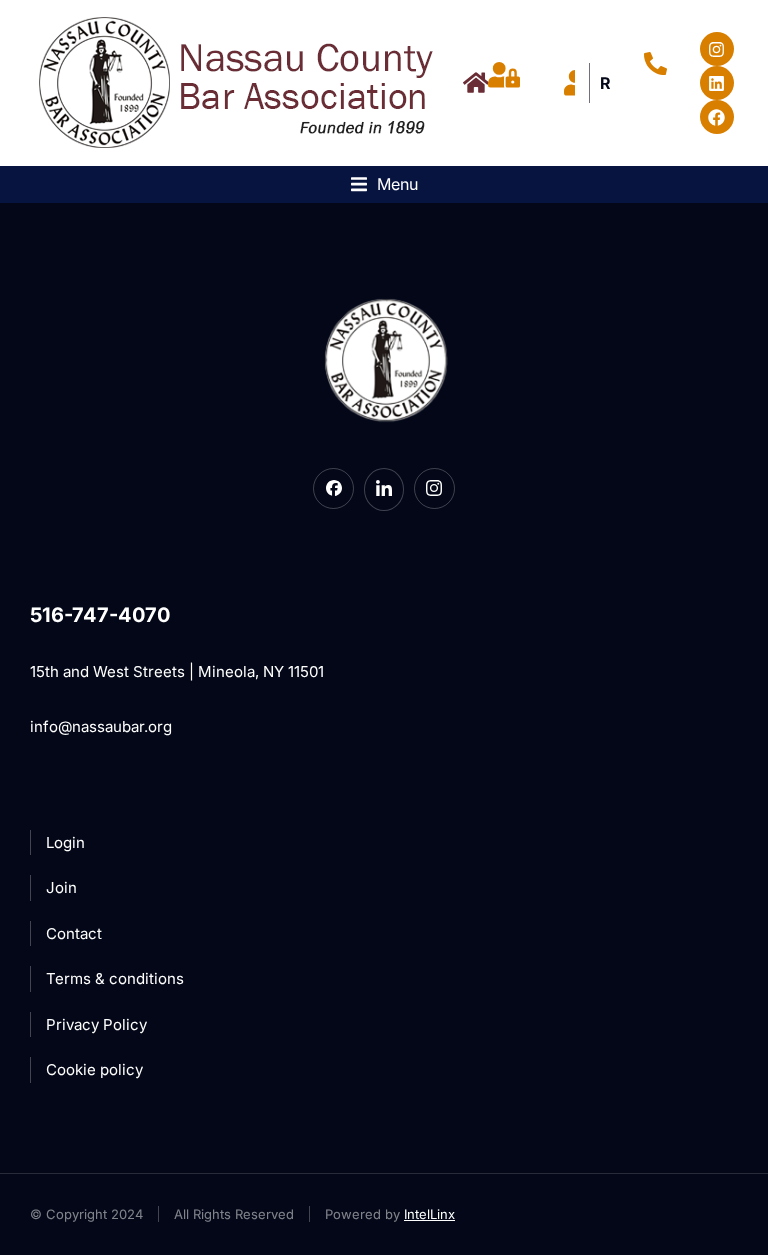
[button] (384, 184)
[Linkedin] (717, 83)
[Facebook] (717, 117)
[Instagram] (717, 49)
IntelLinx (429, 1214)
